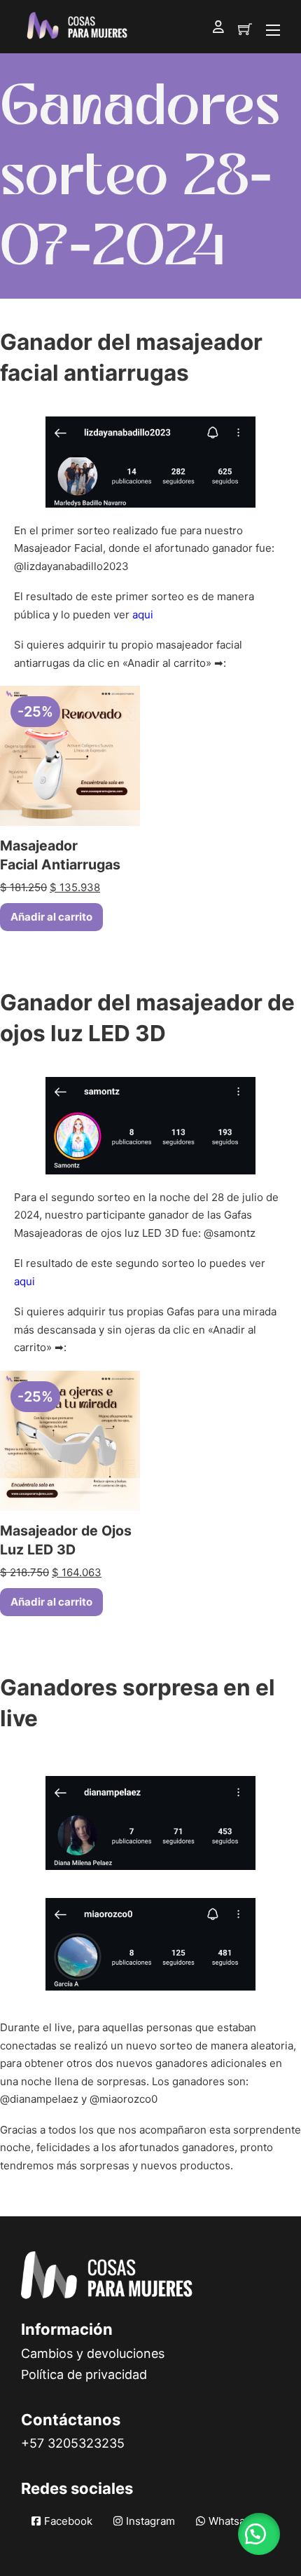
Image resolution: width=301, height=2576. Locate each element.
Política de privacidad (84, 2374)
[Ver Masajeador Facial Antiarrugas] (70, 755)
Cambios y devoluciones (93, 2353)
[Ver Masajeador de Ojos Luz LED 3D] (70, 1440)
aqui (143, 615)
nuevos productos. (187, 2165)
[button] (259, 2534)
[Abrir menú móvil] (273, 30)
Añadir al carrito (51, 917)
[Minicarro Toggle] (245, 29)
